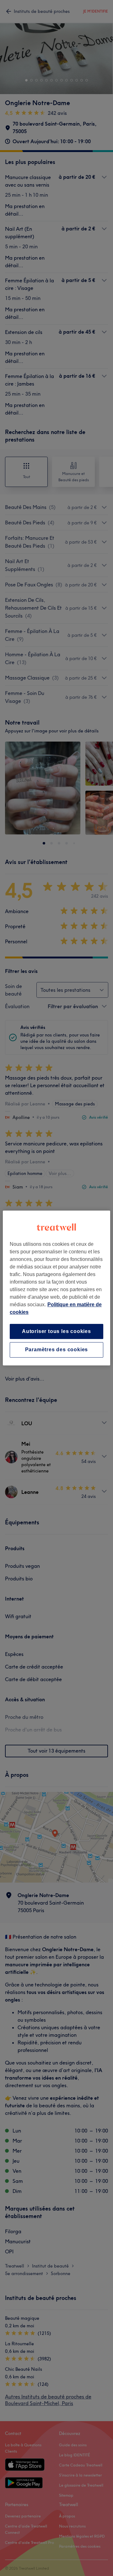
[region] (56, 1288)
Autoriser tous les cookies (56, 1331)
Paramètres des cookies (57, 1350)
